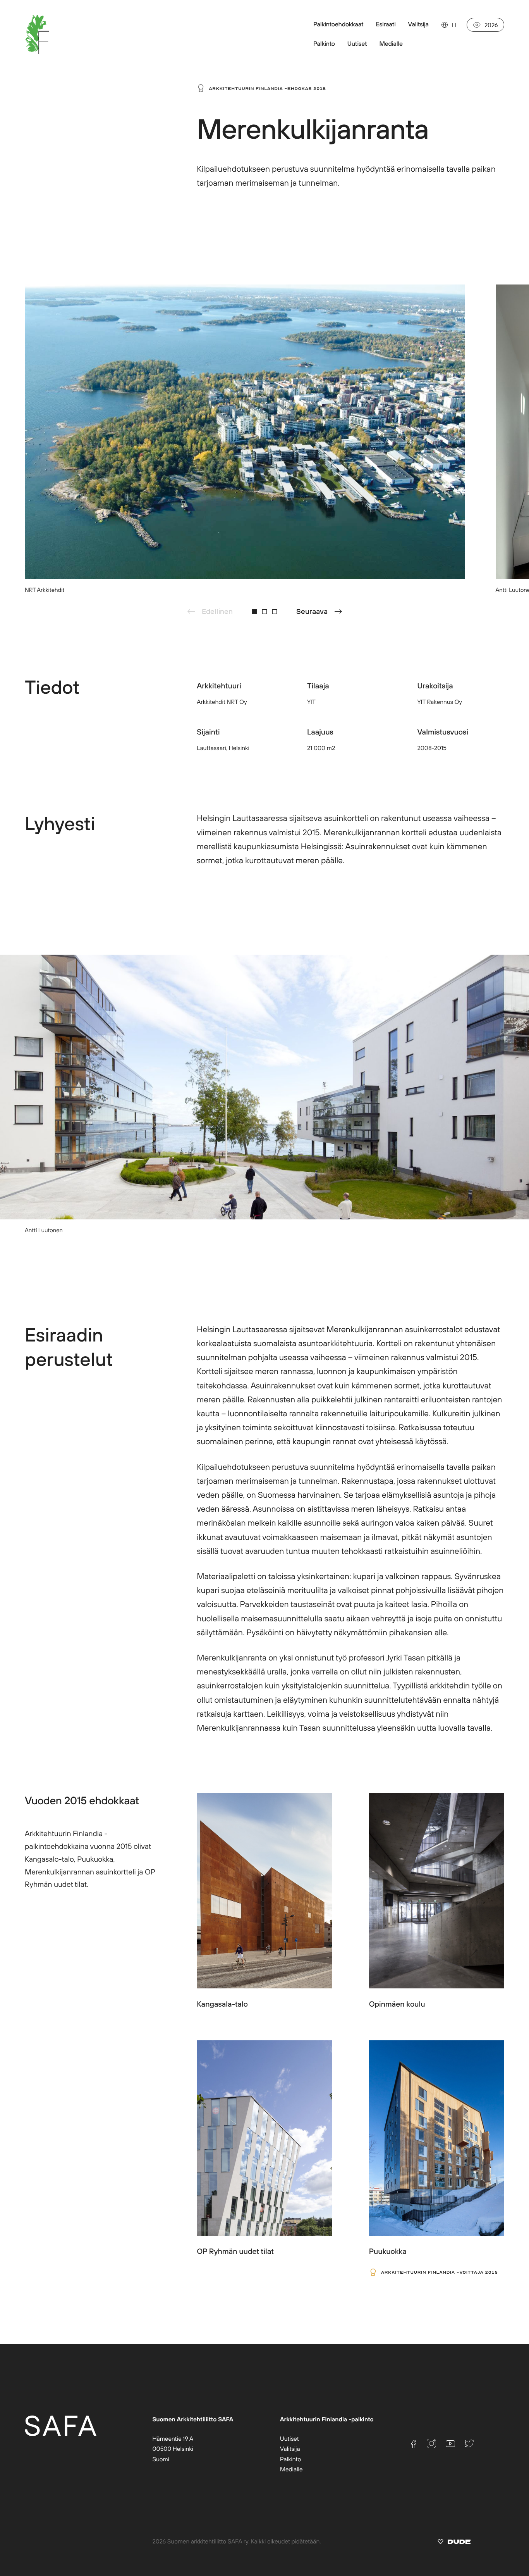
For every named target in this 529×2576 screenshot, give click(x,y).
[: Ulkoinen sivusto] (454, 2543)
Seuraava (312, 611)
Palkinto (290, 2459)
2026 (491, 25)
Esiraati (386, 24)
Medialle (291, 2469)
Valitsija (418, 24)
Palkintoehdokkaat (338, 24)
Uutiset (289, 2439)
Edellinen (217, 611)
